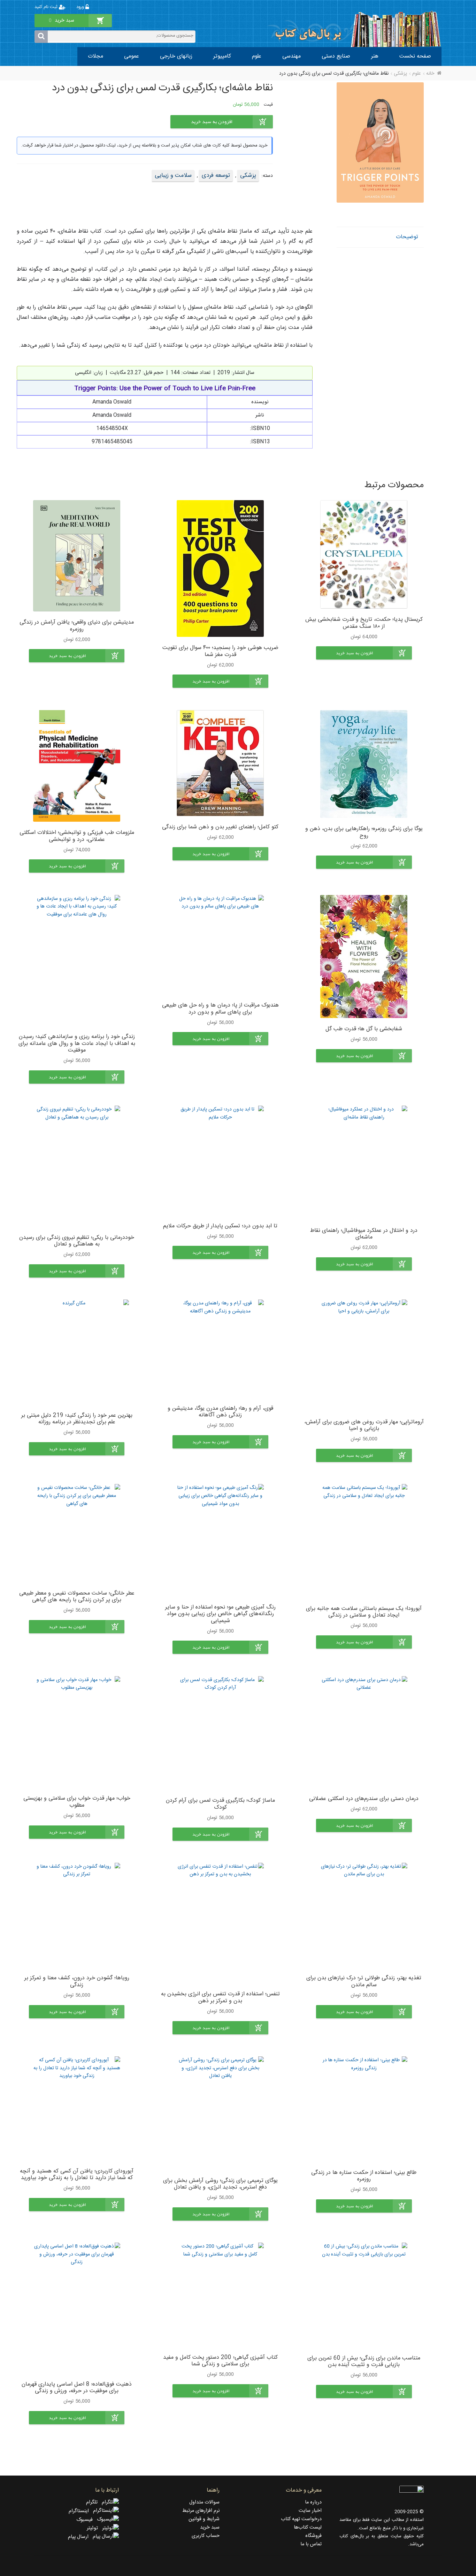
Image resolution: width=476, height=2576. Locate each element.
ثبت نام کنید (47, 7)
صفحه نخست (415, 56)
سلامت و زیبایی (173, 175)
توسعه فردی (216, 175)
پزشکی (400, 74)
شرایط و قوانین (204, 2519)
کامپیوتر (222, 56)
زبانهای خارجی (176, 56)
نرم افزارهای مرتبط (201, 2511)
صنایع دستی (336, 56)
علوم (257, 56)
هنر (375, 56)
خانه (430, 74)
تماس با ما (311, 2544)
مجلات (95, 56)
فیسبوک (87, 2520)
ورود (81, 7)
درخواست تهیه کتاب (301, 2519)
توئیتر (94, 2528)
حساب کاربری (206, 2536)
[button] (364, 653)
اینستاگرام (81, 2511)
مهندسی (291, 56)
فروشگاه (313, 2536)
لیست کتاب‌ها (308, 2528)
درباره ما (313, 2502)
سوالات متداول (204, 2502)
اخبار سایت (310, 2511)
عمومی (132, 56)
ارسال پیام (80, 2537)
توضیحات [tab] (407, 237)
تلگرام (94, 2502)
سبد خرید (210, 2528)
